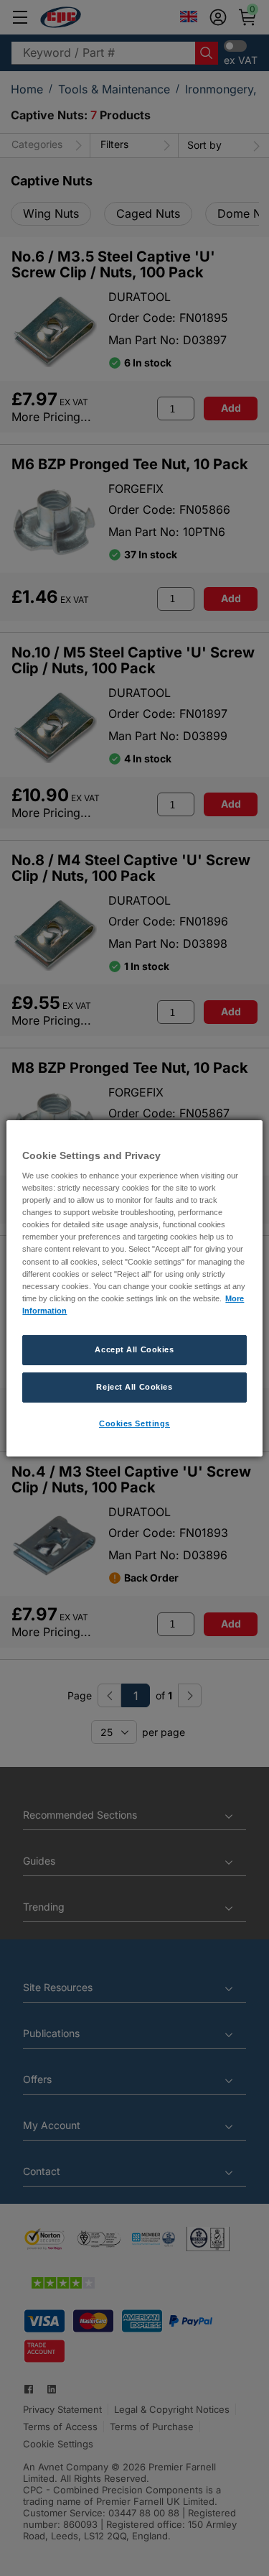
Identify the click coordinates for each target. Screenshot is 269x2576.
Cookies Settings (134, 1423)
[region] (134, 1288)
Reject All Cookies (134, 1387)
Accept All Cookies (134, 1349)
